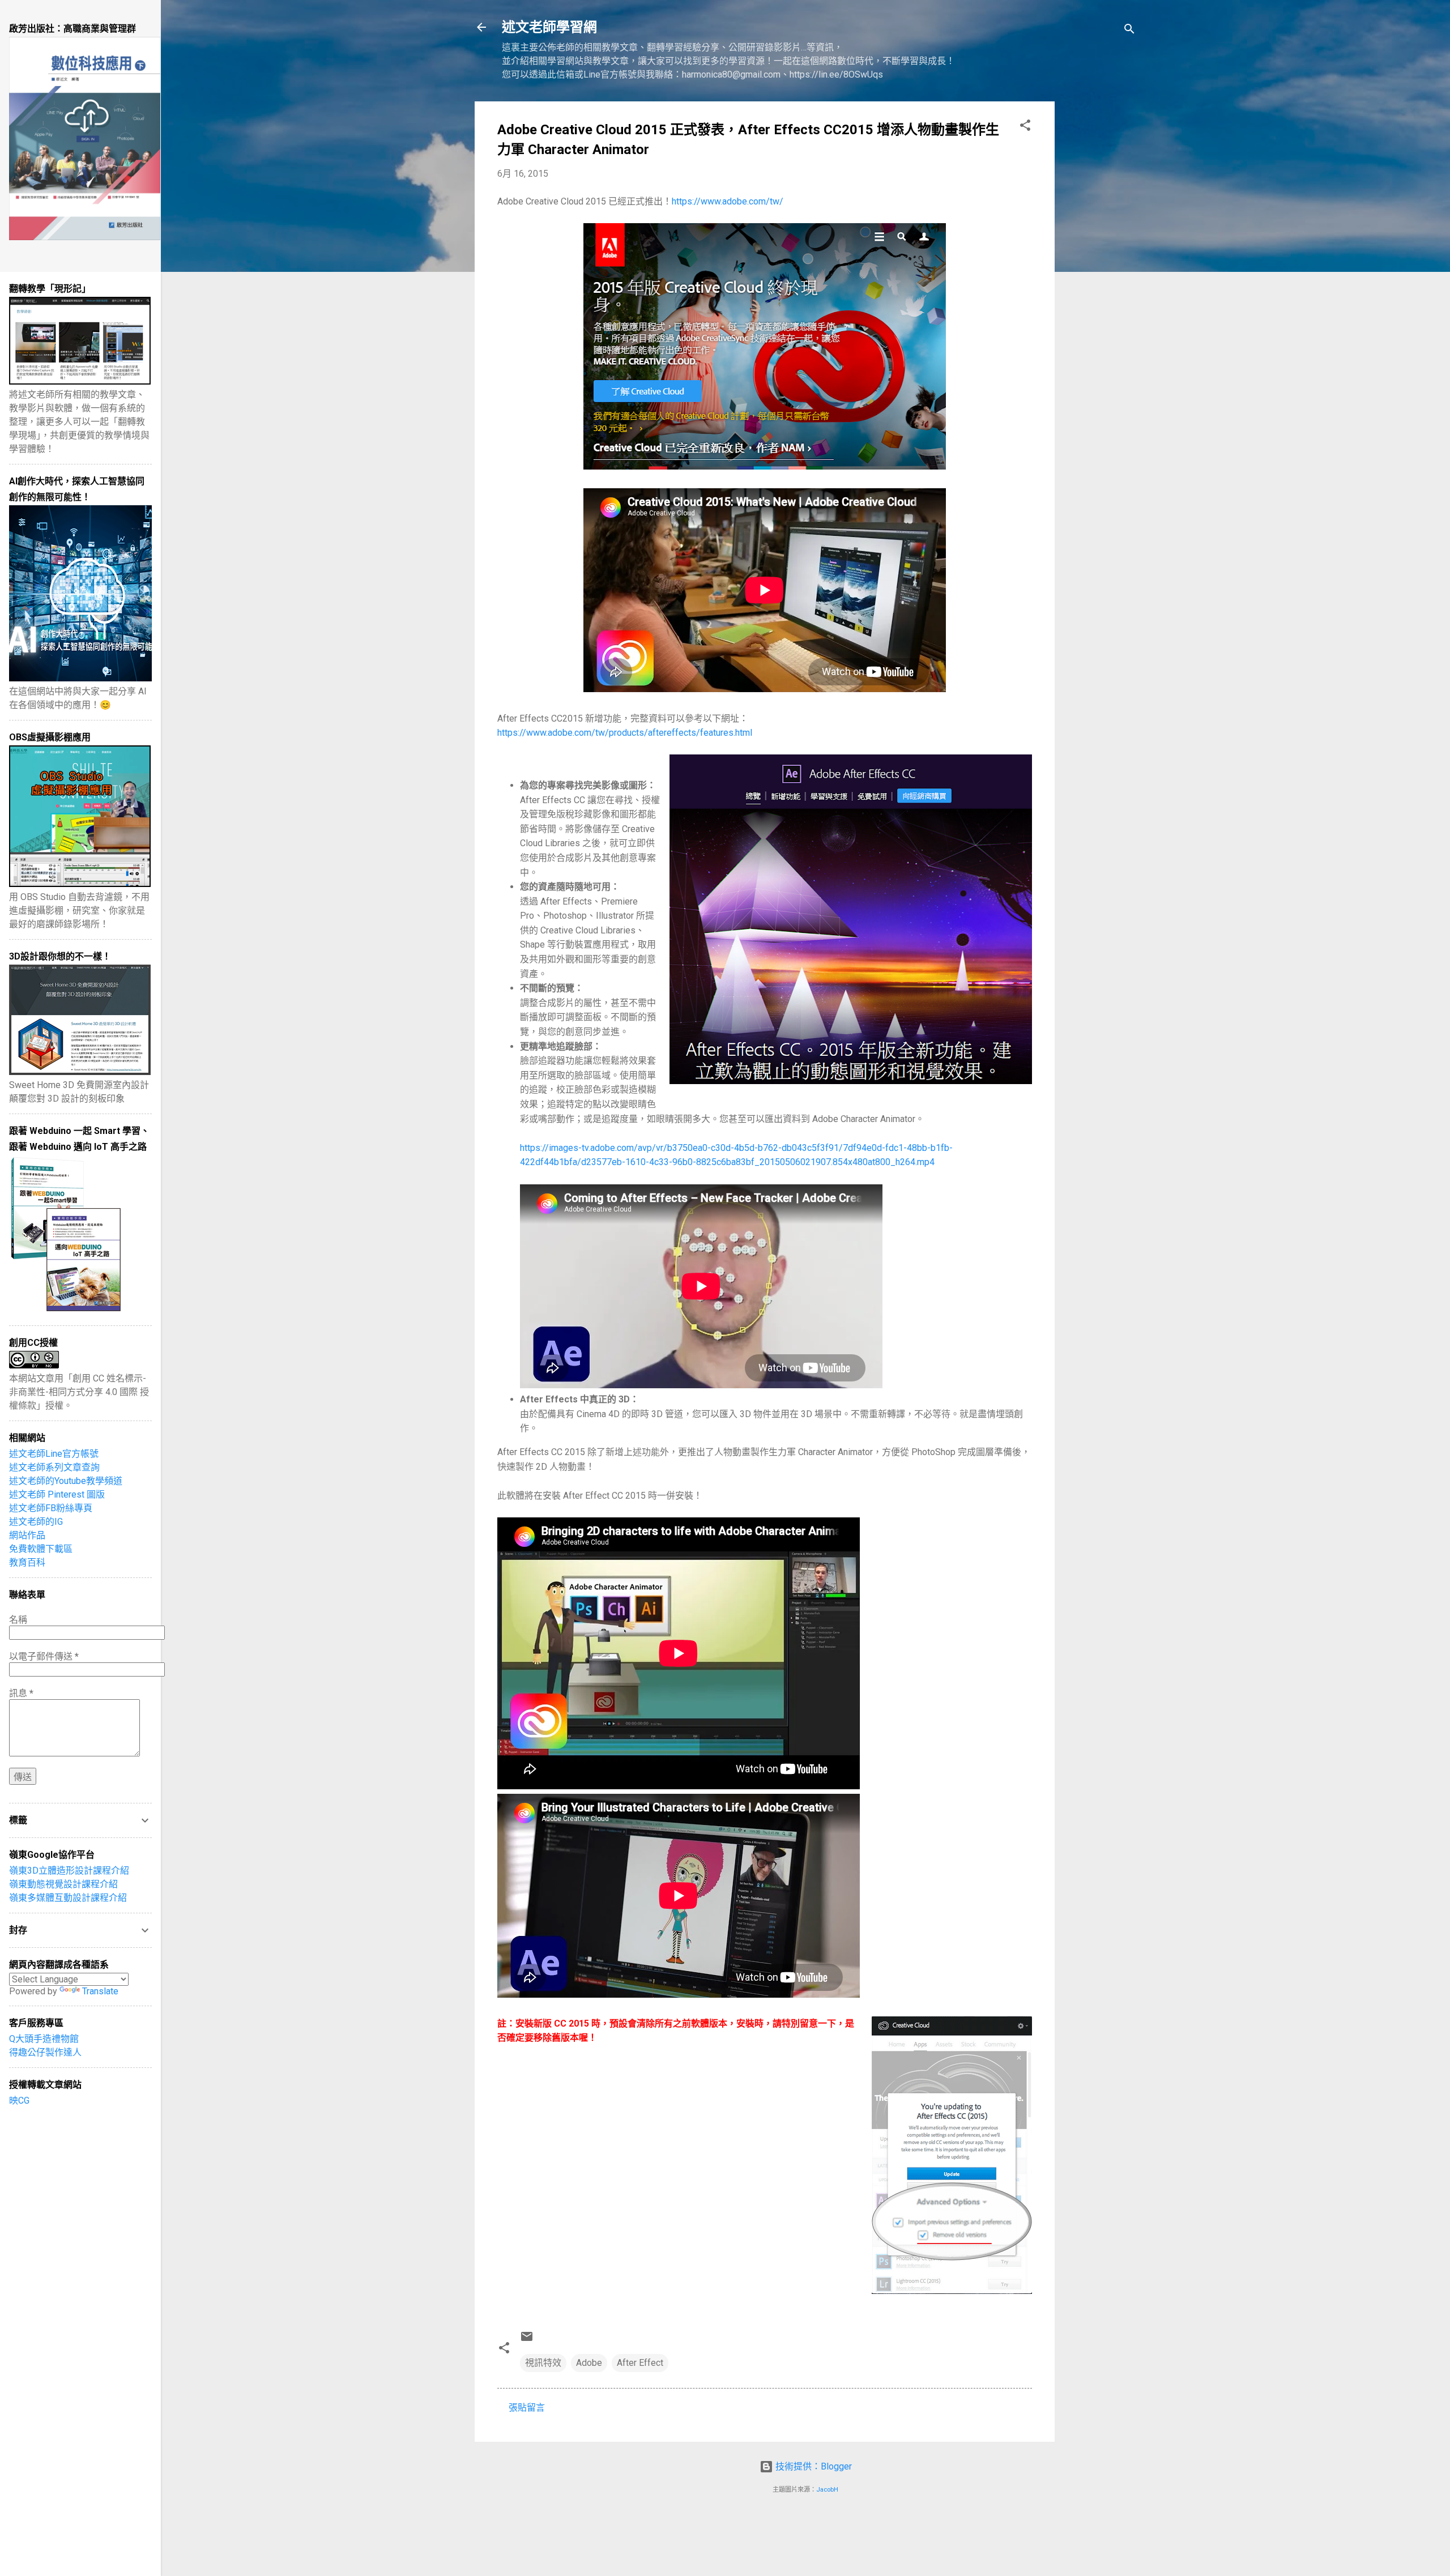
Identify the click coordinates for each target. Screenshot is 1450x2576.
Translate (100, 1991)
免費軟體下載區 (41, 1549)
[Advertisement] (1100, 271)
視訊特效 (543, 2363)
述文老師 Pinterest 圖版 (57, 1494)
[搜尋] (1129, 31)
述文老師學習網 (549, 27)
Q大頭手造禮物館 (44, 2039)
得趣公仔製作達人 (45, 2052)
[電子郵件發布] (527, 2340)
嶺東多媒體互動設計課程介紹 (68, 1898)
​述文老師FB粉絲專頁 (51, 1508)
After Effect (640, 2363)
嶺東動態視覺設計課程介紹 (63, 1884)
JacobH (827, 2490)
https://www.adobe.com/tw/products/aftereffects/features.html (625, 733)
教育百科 (27, 1562)
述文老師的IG (36, 1522)
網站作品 (27, 1535)
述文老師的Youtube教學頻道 (66, 1481)
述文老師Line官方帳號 (54, 1454)
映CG (19, 2101)
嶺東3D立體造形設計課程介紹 (69, 1871)
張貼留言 (527, 2407)
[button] (1025, 127)
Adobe (589, 2363)
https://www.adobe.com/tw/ (728, 201)
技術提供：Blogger (813, 2466)
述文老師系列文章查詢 (54, 1467)
